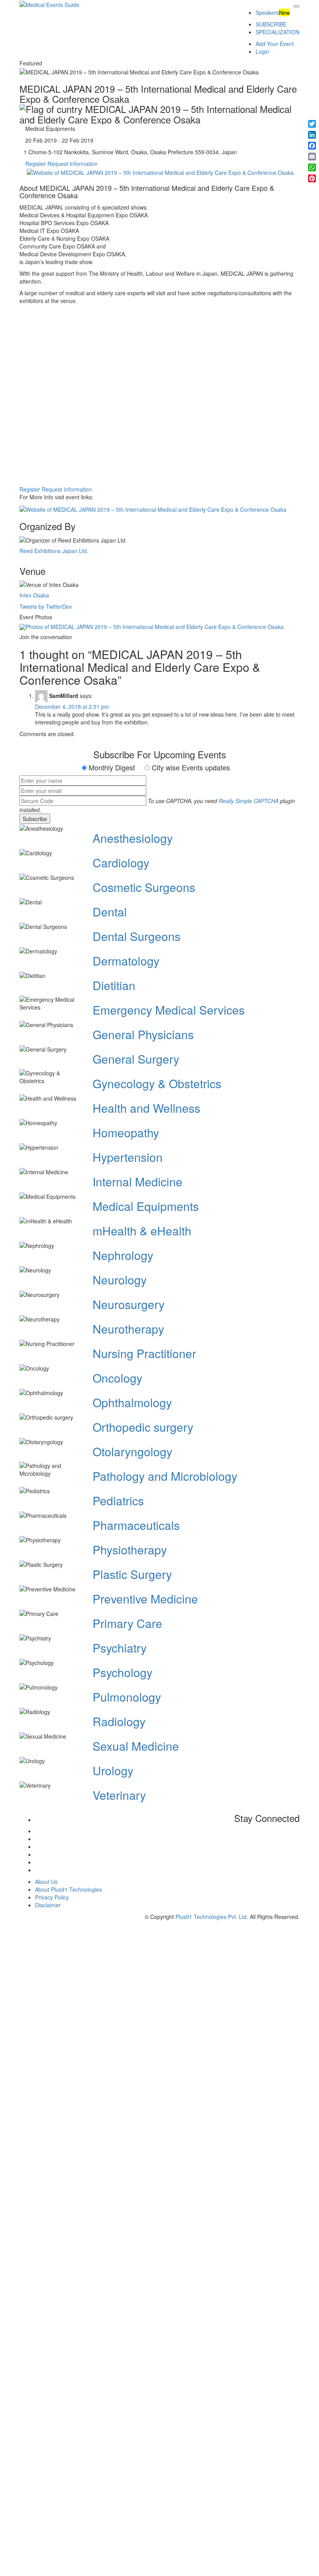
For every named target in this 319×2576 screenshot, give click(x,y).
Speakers (267, 12)
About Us (46, 1882)
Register (36, 164)
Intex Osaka (34, 595)
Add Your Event (275, 44)
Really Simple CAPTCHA (249, 801)
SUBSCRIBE (271, 24)
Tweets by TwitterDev (46, 606)
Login (262, 51)
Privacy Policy (52, 1897)
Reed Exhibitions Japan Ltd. (54, 551)
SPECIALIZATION (278, 32)
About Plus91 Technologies (68, 1889)
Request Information (73, 164)
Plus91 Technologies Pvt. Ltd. (212, 1917)
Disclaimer (48, 1905)
